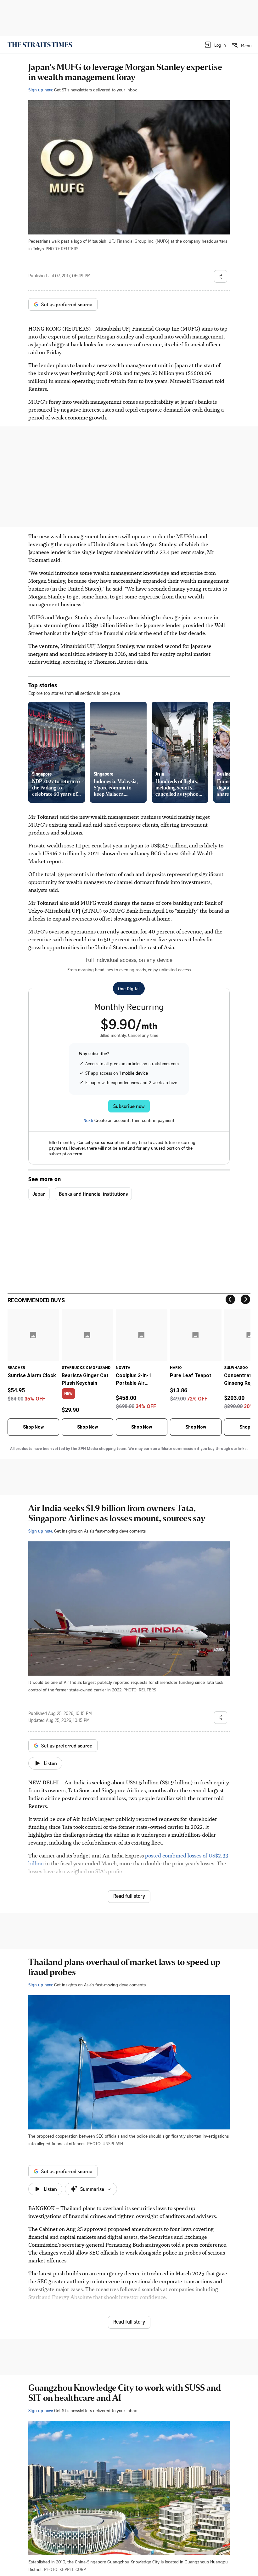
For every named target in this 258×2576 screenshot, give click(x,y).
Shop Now (33, 1427)
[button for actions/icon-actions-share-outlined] (221, 276)
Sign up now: (41, 90)
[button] (215, 45)
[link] (40, 45)
